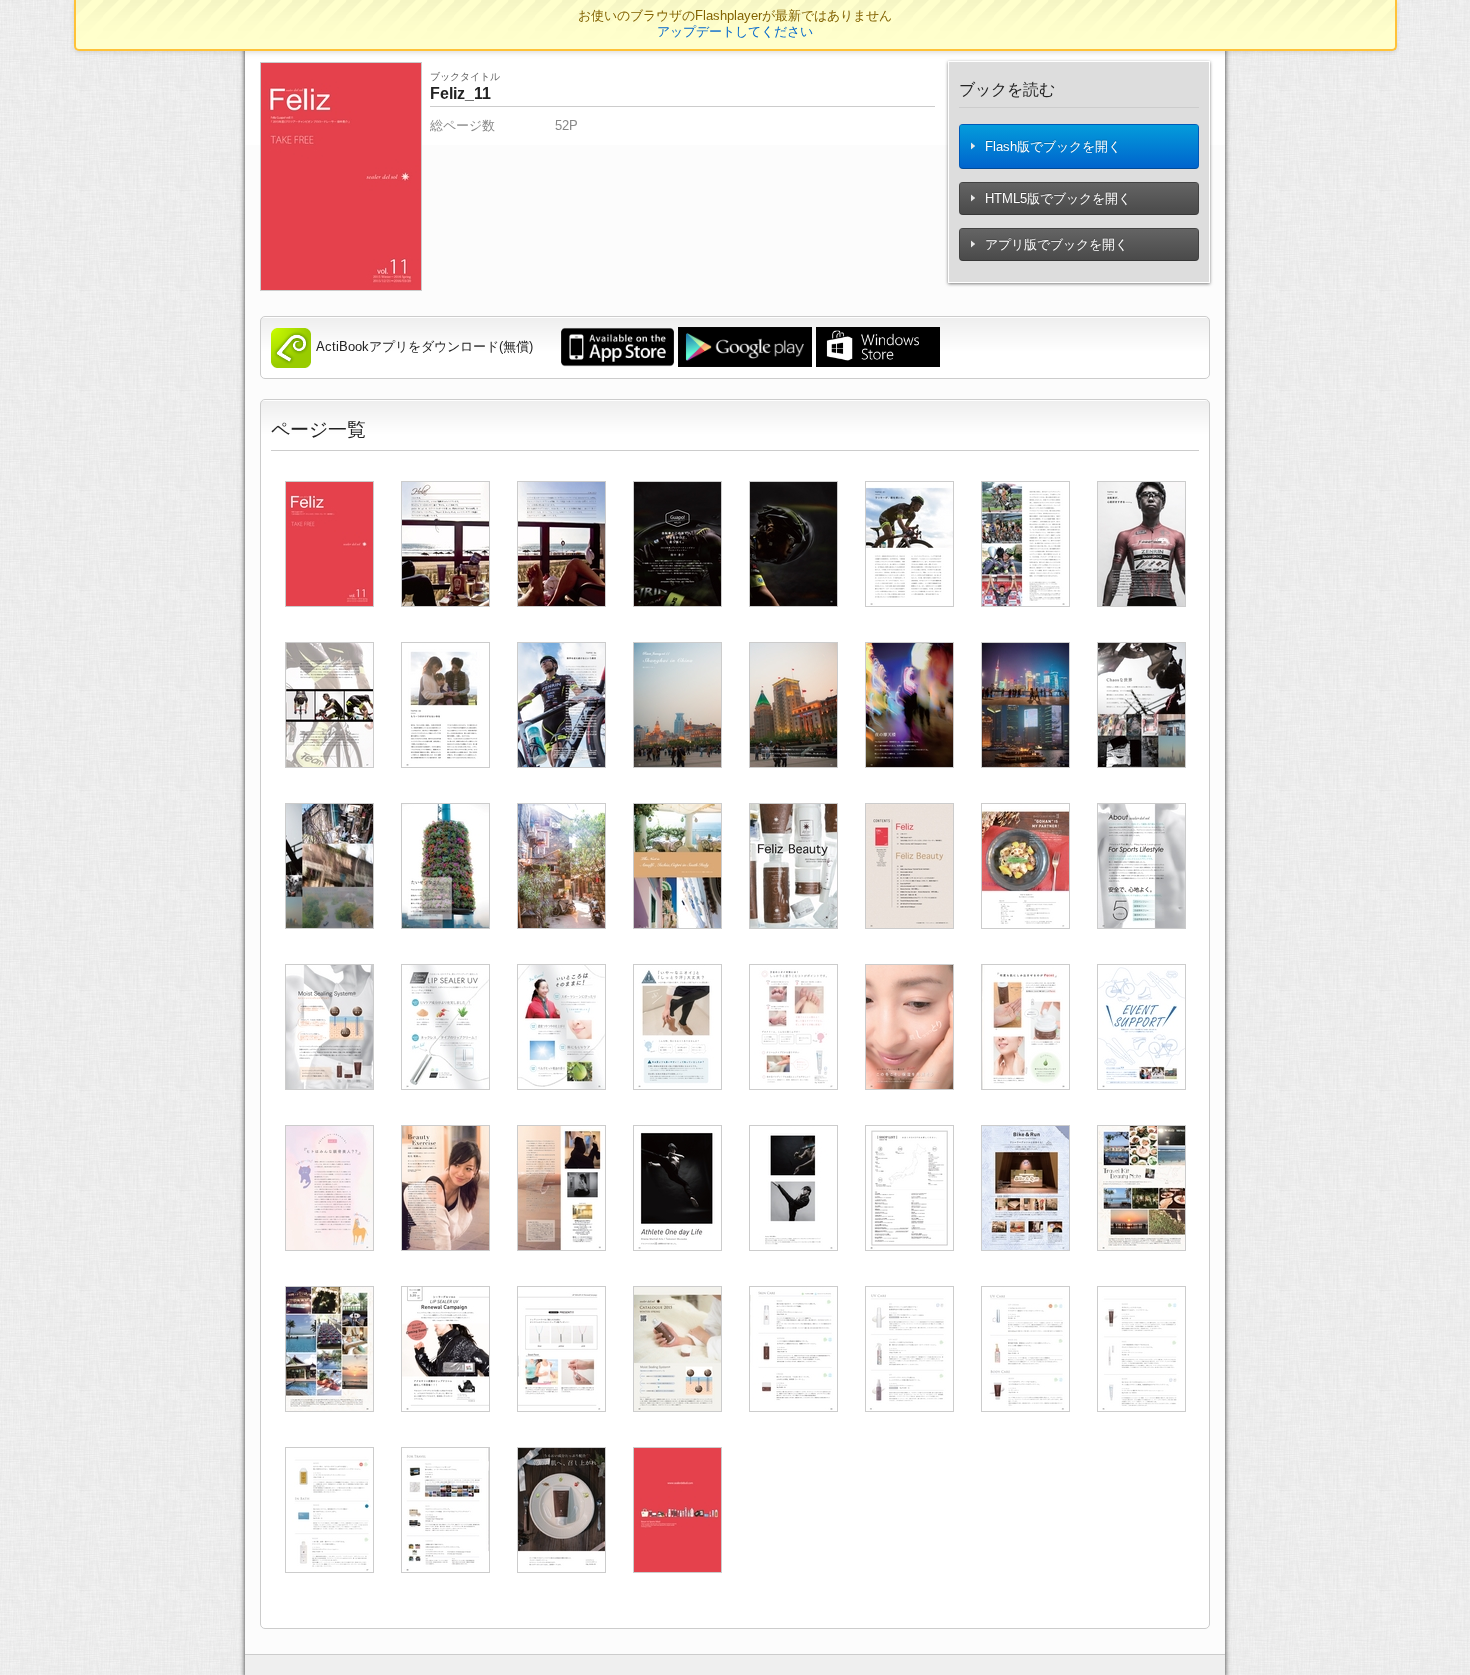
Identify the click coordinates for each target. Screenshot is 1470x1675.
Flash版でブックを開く (1051, 146)
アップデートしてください (735, 31)
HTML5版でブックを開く (1056, 198)
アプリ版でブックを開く (1054, 244)
